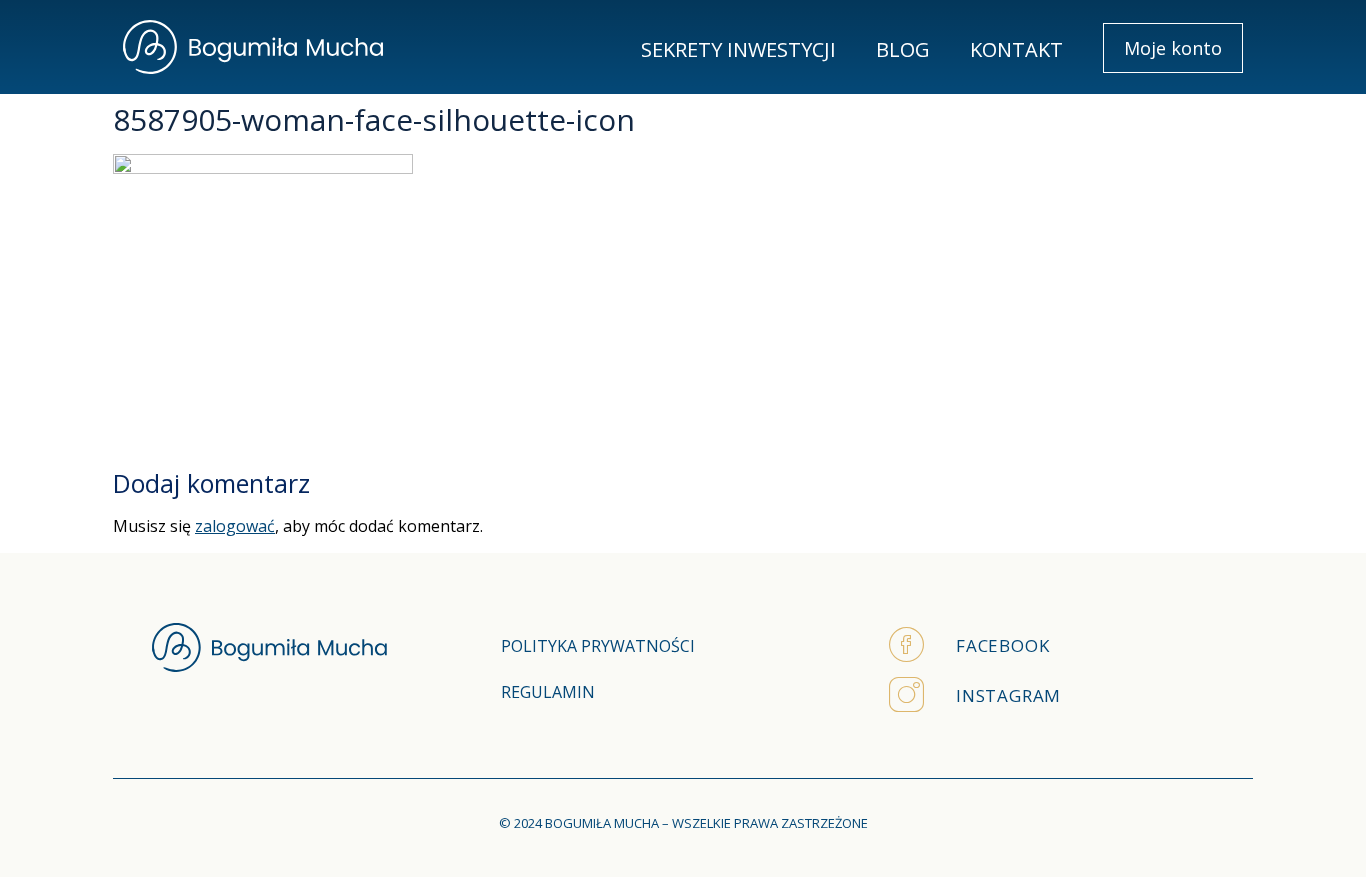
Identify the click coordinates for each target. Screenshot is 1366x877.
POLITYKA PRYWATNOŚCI (598, 646)
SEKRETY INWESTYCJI (738, 49)
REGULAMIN (548, 692)
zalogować (235, 526)
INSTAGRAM (1008, 695)
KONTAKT (1016, 49)
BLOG (903, 49)
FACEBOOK (1002, 645)
